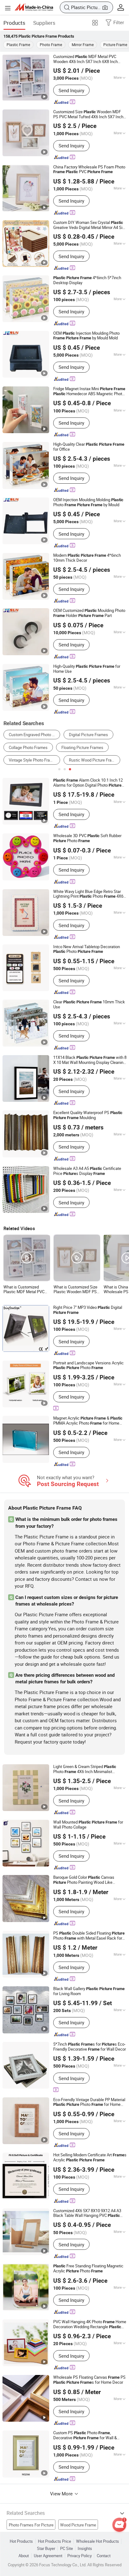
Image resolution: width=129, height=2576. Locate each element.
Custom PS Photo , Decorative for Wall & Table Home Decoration (85, 2435)
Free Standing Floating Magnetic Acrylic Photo (88, 2269)
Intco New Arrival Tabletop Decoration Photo (87, 949)
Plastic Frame (18, 45)
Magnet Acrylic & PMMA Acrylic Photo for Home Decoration (88, 1421)
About (24, 2556)
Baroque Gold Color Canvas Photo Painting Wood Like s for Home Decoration (84, 1880)
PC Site (67, 2549)
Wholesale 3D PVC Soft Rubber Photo (87, 838)
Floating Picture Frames (82, 747)
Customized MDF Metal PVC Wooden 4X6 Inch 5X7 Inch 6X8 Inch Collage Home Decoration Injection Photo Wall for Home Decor (85, 59)
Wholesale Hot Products (98, 2541)
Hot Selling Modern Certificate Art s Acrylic (90, 2158)
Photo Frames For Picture (31, 2525)
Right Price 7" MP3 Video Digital (88, 1310)
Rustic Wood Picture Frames (94, 760)
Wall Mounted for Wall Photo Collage (88, 1825)
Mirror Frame (83, 45)
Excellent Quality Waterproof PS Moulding (88, 1115)
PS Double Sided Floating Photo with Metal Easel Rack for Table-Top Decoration (89, 1936)
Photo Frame (51, 45)
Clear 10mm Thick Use (89, 1004)
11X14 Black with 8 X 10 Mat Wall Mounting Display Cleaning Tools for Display (90, 1060)
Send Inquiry (71, 90)
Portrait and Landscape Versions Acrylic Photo (88, 1365)
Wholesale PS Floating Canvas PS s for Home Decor (89, 2380)
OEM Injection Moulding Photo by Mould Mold (86, 336)
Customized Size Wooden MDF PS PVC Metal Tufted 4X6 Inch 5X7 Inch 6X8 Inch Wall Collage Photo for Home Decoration (88, 114)
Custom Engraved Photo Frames (34, 735)
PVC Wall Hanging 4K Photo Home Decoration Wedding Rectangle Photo (90, 2324)
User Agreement (48, 2556)
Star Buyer (46, 2549)
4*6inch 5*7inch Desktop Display (87, 280)
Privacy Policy (80, 2556)
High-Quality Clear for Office (89, 447)
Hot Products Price (54, 2541)
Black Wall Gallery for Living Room (89, 1991)
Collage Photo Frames (28, 747)
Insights (85, 2549)
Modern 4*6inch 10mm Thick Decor (87, 558)
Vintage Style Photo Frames (33, 760)
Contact (104, 2556)
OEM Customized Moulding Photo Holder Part (89, 613)
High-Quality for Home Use (87, 669)
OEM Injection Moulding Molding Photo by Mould (88, 502)
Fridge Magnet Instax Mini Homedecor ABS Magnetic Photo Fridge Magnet (89, 391)
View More (62, 2494)
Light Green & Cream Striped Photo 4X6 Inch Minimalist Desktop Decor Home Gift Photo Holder (89, 1769)
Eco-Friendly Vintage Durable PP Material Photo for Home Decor (89, 2102)
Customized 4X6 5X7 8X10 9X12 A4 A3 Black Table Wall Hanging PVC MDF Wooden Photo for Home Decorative (87, 2213)
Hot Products (21, 2541)
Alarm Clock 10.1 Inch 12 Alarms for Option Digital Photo (88, 783)
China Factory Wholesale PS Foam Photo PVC (89, 170)
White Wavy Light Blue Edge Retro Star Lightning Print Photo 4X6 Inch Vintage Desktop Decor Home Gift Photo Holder (88, 894)
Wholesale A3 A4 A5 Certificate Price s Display (87, 1171)
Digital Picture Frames (88, 735)
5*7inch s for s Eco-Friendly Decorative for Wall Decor (90, 2047)
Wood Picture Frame (78, 2525)
